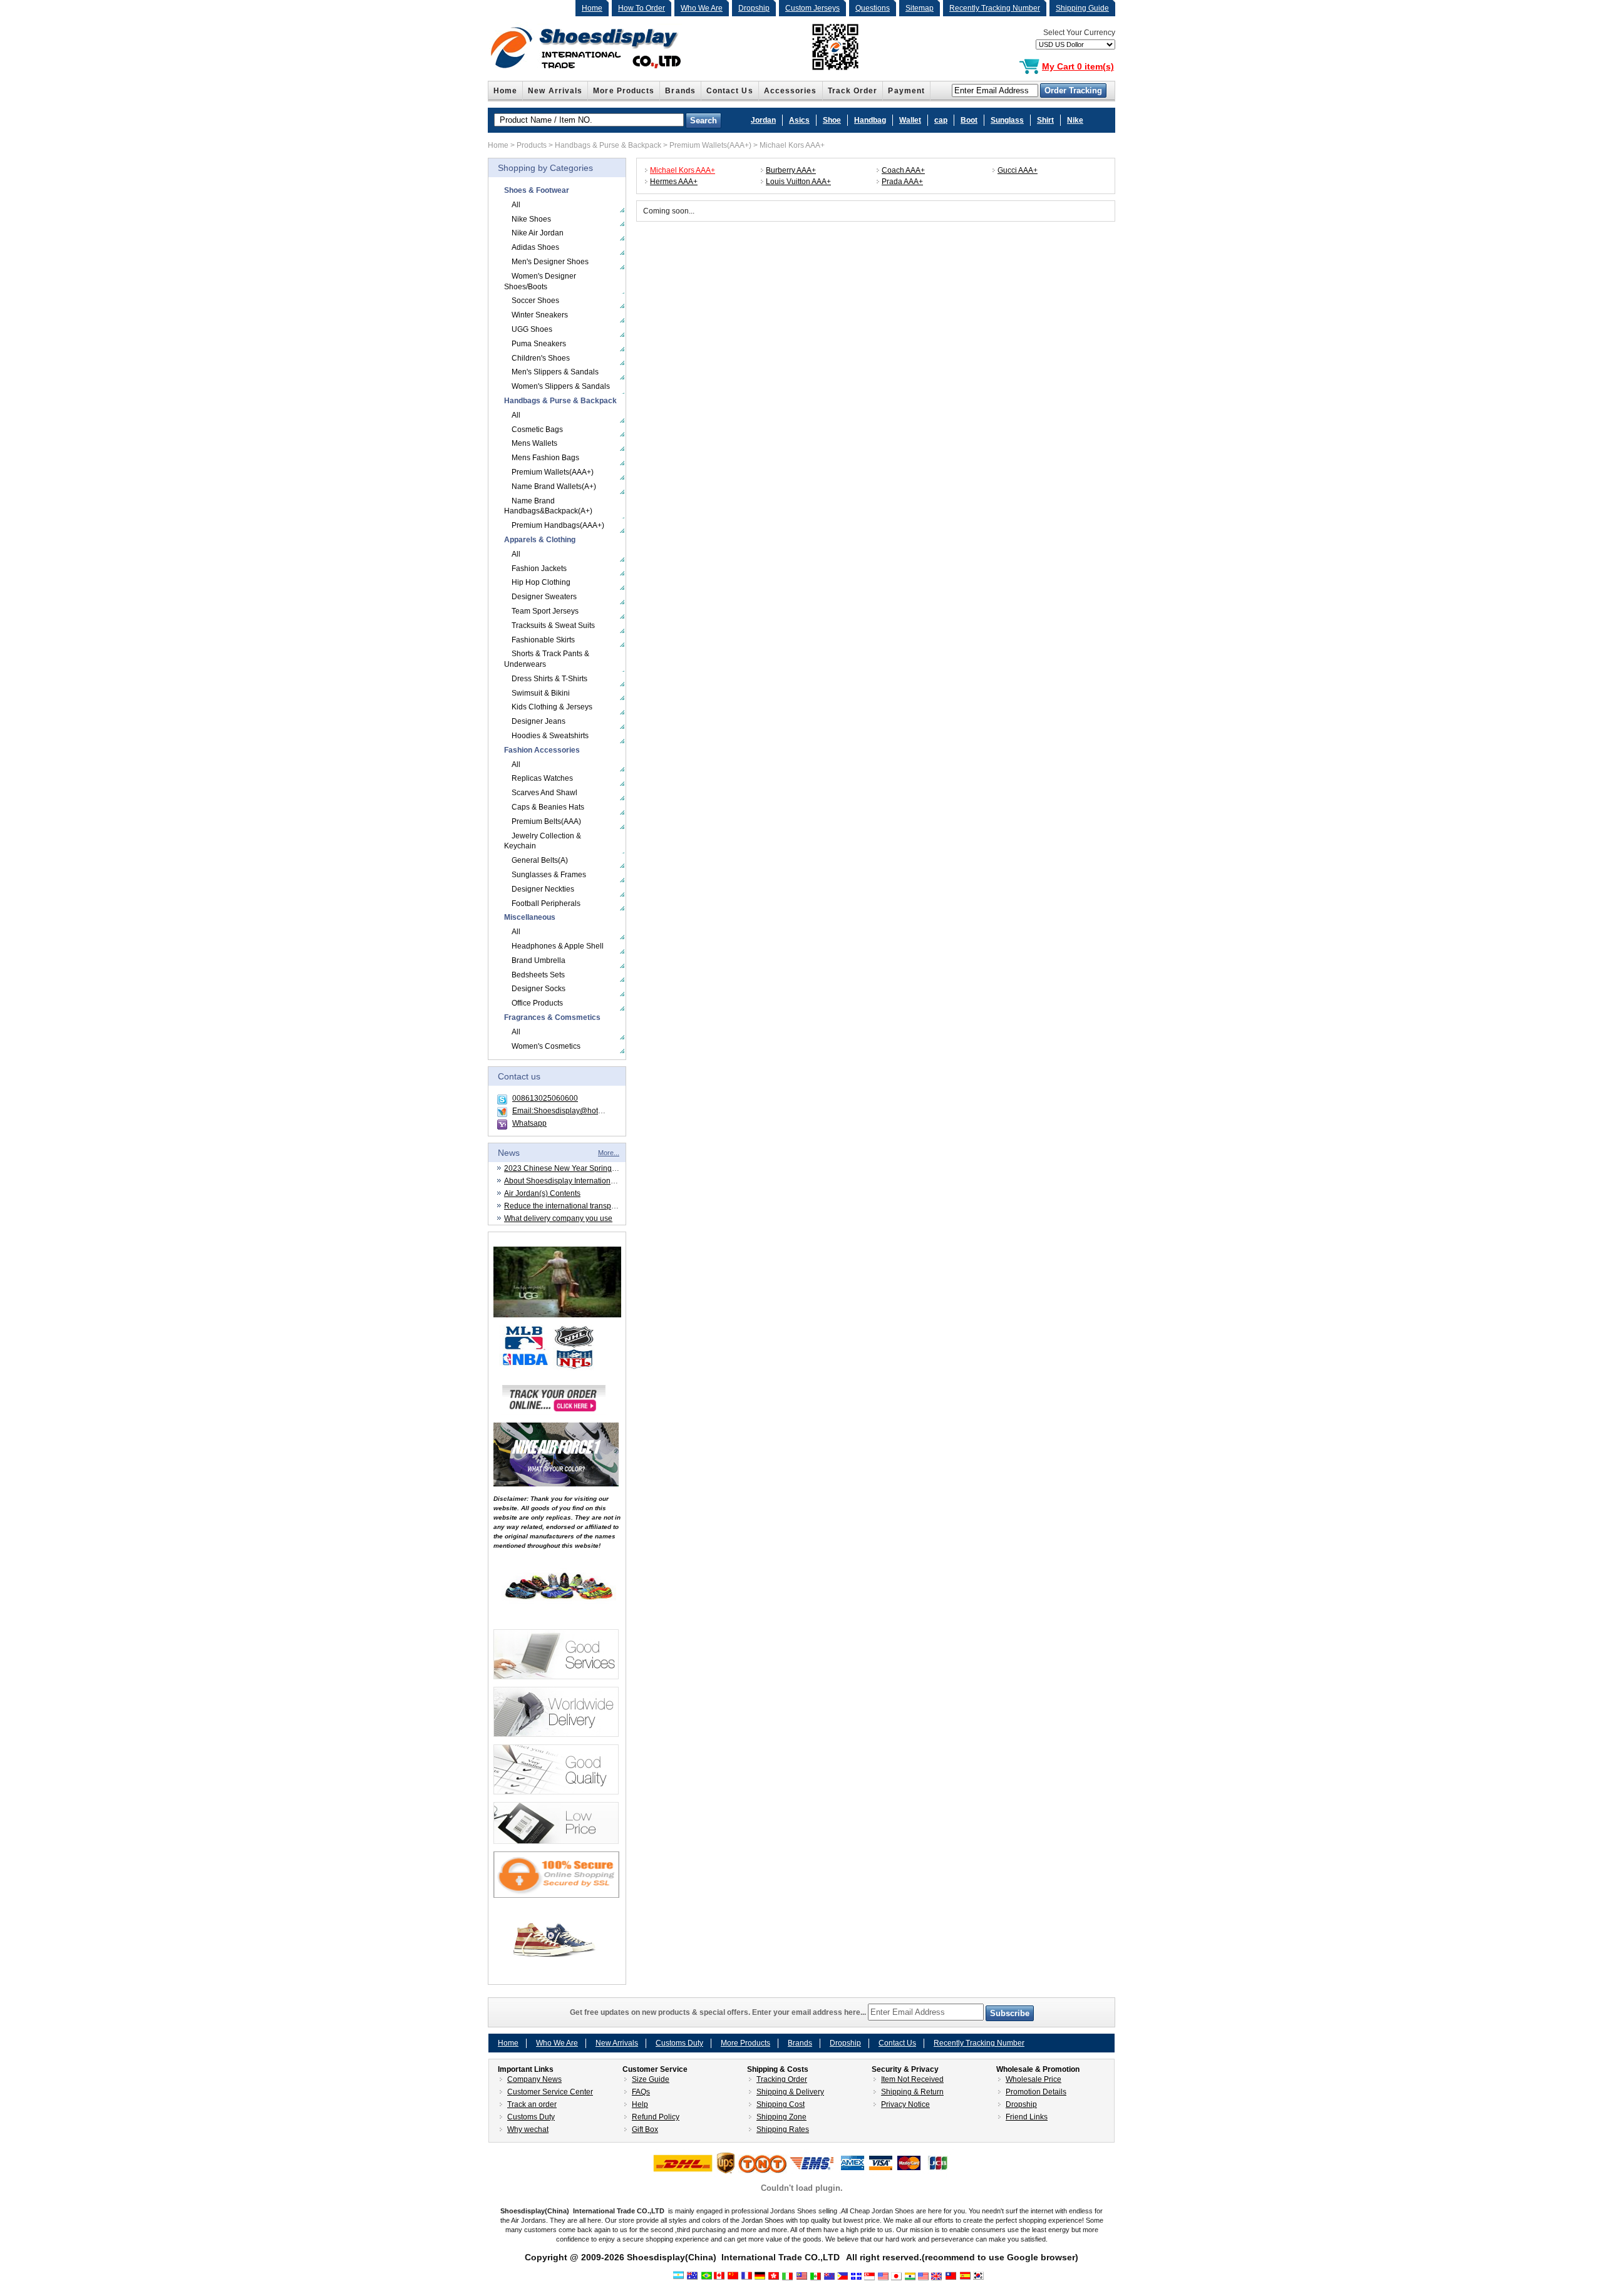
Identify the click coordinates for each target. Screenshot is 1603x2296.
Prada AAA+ (902, 182)
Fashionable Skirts (543, 640)
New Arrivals (555, 91)
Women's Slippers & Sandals (561, 386)
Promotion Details (1036, 2092)
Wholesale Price (1033, 2079)
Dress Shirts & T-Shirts (549, 679)
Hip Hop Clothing (541, 582)
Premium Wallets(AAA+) (710, 145)
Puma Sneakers (539, 344)
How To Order (642, 8)
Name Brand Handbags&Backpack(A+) (548, 506)
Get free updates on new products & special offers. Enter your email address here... (719, 2012)
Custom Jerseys (812, 8)
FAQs (641, 2092)
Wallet (910, 120)
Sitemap (920, 8)
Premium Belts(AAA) (546, 821)
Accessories (791, 91)
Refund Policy (656, 2117)
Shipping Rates (783, 2129)
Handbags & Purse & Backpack (608, 145)
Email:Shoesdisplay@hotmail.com (570, 1111)
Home (592, 8)
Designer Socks (539, 989)
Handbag (870, 120)
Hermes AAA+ (674, 182)
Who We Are (702, 8)
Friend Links (1027, 2117)
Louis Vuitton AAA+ (798, 182)
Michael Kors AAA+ (792, 145)
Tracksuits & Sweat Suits (553, 625)
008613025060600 (545, 1098)
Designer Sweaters (544, 597)
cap (941, 120)
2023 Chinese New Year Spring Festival (572, 1168)
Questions (873, 8)
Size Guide (651, 2079)
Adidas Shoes (535, 247)
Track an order (532, 2104)
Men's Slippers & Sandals (555, 372)
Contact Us (730, 91)
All (516, 205)
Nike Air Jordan (538, 233)
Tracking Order (782, 2079)
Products (532, 145)
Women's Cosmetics (546, 1046)
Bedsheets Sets (538, 975)
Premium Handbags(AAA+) (558, 525)
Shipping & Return (912, 2092)
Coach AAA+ (903, 170)
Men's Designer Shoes (550, 262)
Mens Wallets (534, 443)
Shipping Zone (781, 2117)
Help (640, 2104)
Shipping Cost (781, 2104)
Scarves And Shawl (544, 793)
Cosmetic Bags (537, 430)
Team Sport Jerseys (545, 611)
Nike (1075, 120)
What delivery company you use (558, 1218)
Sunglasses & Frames (549, 875)
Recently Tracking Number (995, 8)
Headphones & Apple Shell (558, 946)
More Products (624, 91)
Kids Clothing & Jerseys (552, 707)
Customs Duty (679, 2043)
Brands (680, 91)
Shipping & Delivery (790, 2092)
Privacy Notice (905, 2104)
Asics (799, 120)
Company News (534, 2079)
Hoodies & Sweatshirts (550, 736)
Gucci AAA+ (1018, 170)
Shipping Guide (1082, 8)
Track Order (853, 91)
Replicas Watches (542, 778)
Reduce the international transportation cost (578, 1206)
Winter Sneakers (540, 315)
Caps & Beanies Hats (548, 807)
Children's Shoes (541, 358)
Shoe (832, 120)
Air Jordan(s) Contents (542, 1193)
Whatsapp (529, 1123)
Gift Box (645, 2129)
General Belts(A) (540, 860)
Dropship (754, 8)
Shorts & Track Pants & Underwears (547, 659)
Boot (969, 120)
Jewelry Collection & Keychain (543, 841)
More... (609, 1153)
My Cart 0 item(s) (1078, 66)
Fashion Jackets (539, 569)
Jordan (763, 120)
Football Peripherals (546, 903)
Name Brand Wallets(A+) (554, 486)
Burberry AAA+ (791, 170)
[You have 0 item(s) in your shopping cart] (1029, 67)
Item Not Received (912, 2079)
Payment (906, 91)
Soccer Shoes (535, 301)
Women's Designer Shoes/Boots (540, 281)
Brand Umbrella (539, 960)
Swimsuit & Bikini (541, 693)
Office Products (537, 1003)
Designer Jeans (539, 721)
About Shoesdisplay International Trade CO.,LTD (587, 1181)
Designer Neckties (543, 889)
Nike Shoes (531, 219)
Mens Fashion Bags (545, 458)
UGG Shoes (532, 329)
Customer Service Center (550, 2092)
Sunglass (1007, 120)
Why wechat (528, 2129)
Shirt (1045, 120)
